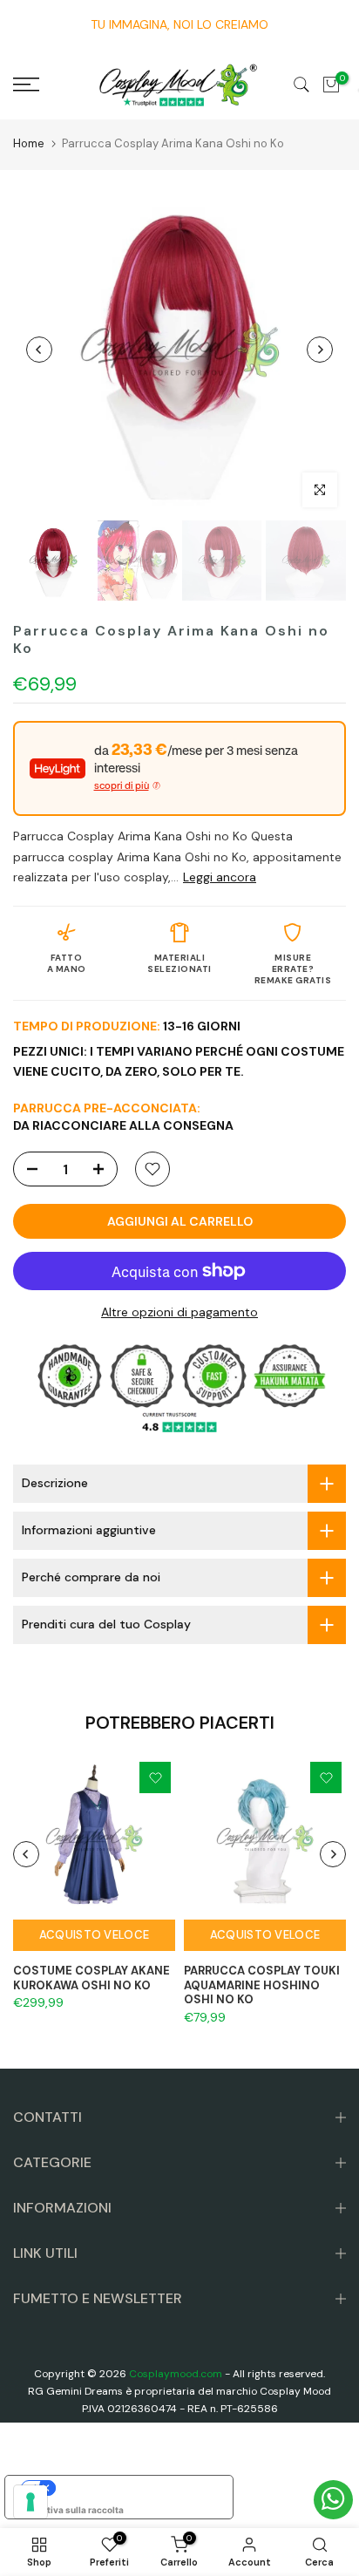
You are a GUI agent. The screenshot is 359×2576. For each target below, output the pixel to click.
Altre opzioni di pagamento (179, 1312)
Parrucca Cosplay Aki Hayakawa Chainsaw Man (144, 2535)
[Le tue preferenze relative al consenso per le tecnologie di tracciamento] (30, 2502)
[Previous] (39, 350)
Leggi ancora (220, 877)
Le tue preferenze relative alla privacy (136, 2488)
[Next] (320, 350)
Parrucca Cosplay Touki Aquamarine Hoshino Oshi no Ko (262, 1985)
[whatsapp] (333, 2500)
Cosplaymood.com (176, 2374)
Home (29, 143)
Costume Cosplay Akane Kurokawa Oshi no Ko (91, 1978)
